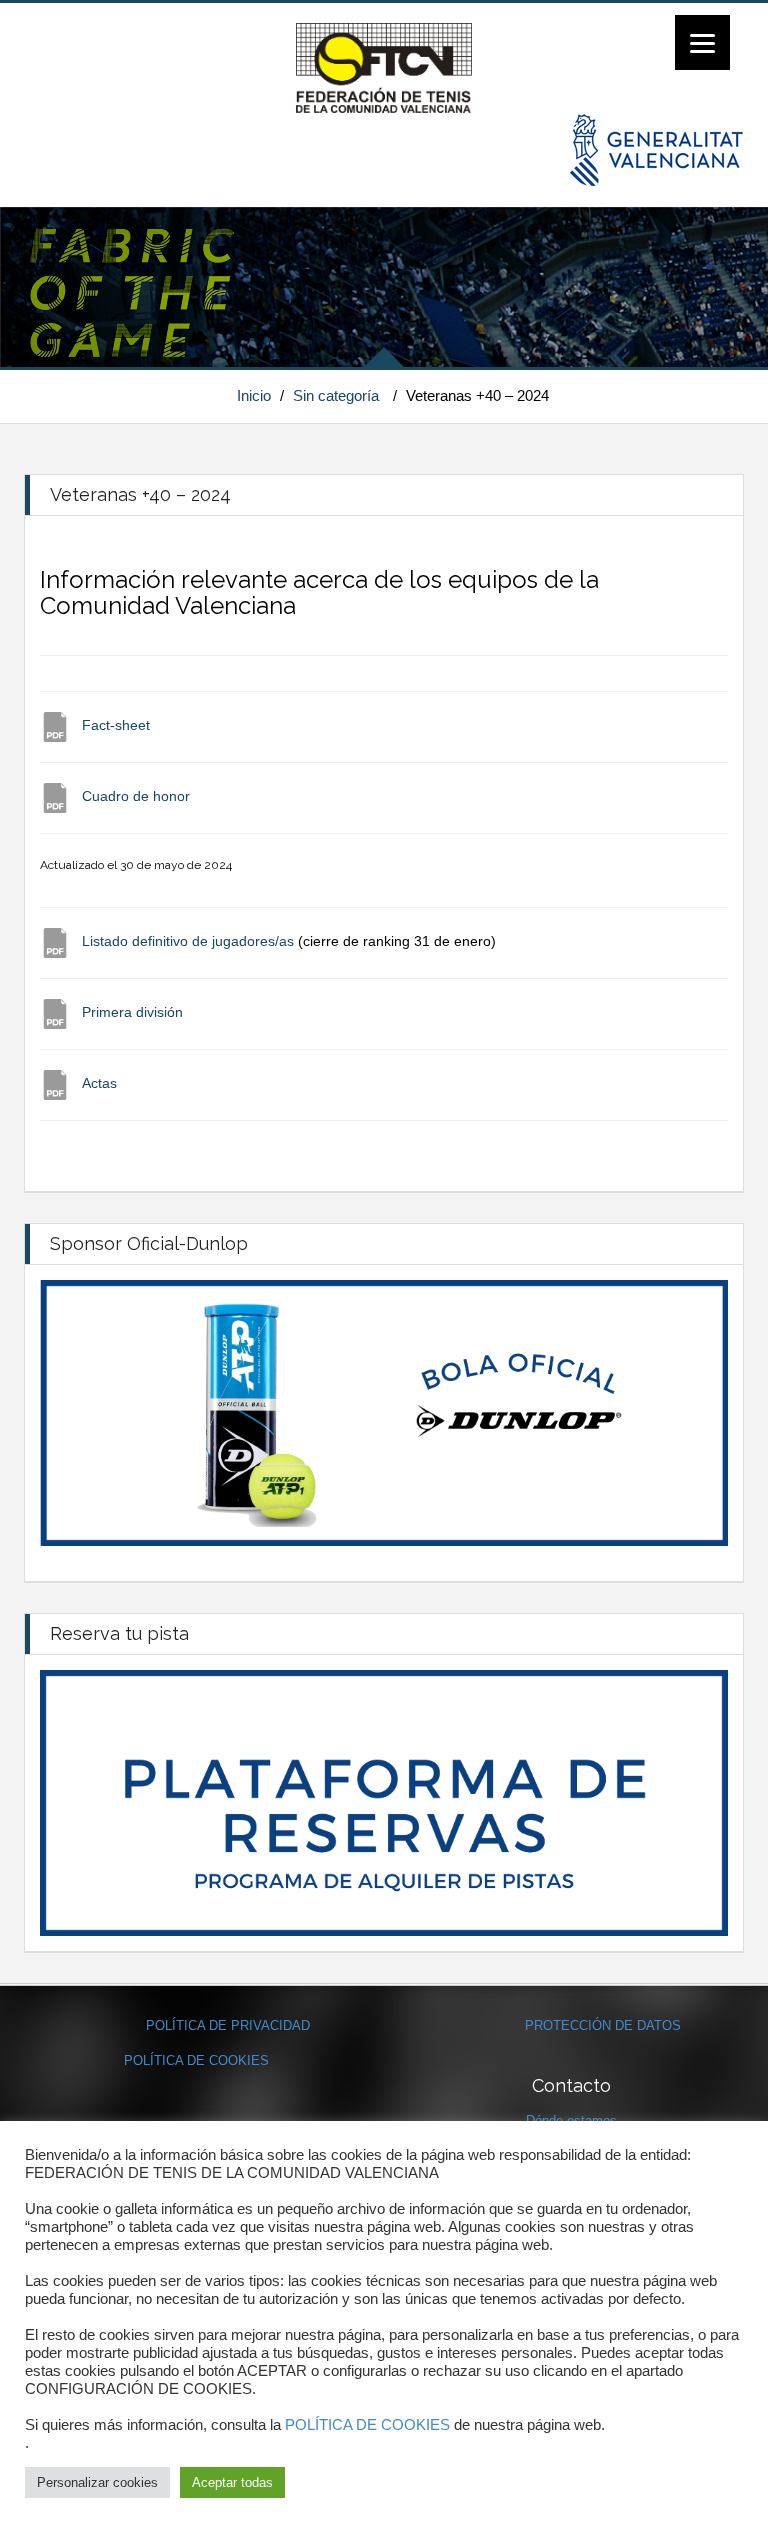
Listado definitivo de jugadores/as (188, 941)
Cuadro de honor (136, 796)
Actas (99, 1083)
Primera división (132, 1012)
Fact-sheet (116, 725)
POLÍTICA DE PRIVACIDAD (228, 2025)
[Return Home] (383, 67)
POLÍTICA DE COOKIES (196, 2060)
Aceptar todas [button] (232, 2482)
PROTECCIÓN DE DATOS (603, 2025)
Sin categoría (336, 395)
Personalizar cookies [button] (97, 2482)
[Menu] (702, 42)
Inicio (254, 395)
